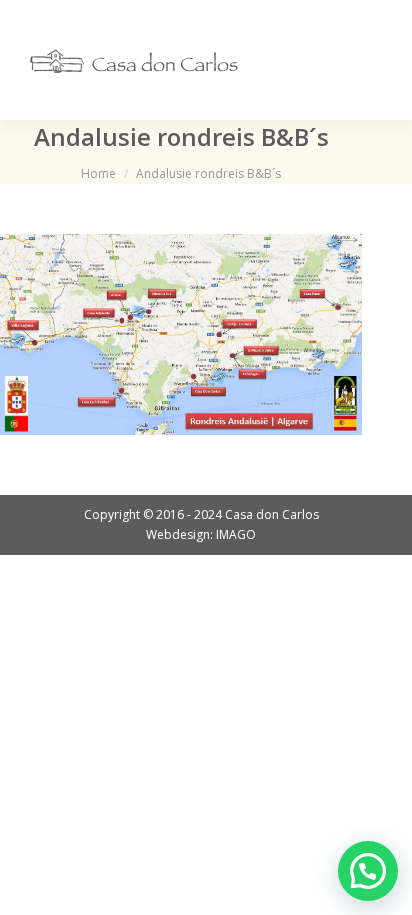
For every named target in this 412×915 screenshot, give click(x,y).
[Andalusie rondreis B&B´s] (181, 334)
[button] (368, 871)
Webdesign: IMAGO (201, 534)
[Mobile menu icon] (370, 60)
